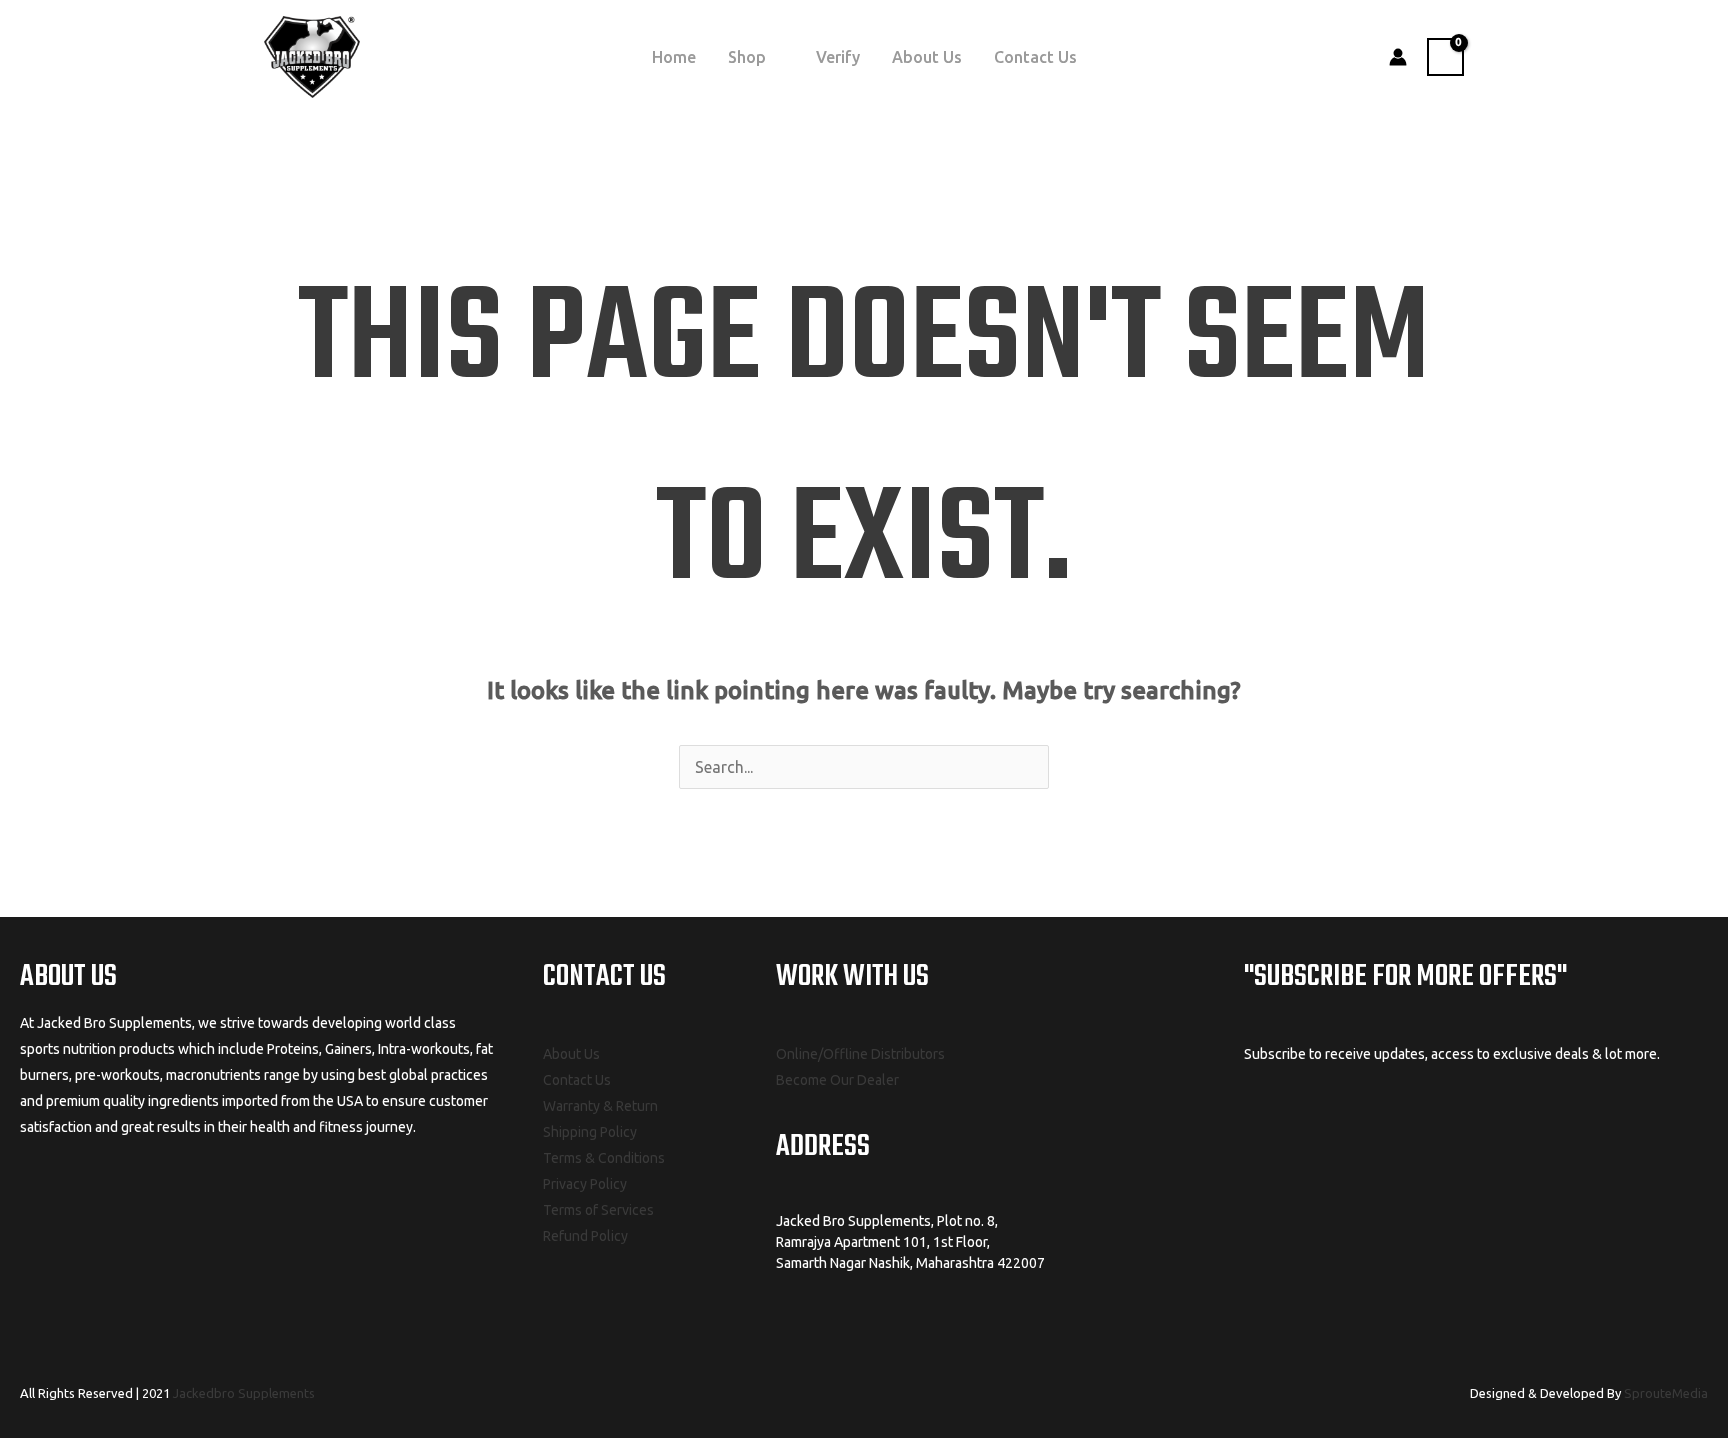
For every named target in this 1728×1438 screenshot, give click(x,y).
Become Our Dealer (837, 1080)
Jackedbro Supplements (244, 1393)
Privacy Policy (585, 1184)
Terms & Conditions (604, 1158)
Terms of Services (598, 1210)
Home (674, 57)
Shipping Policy (590, 1132)
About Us (927, 57)
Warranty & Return (600, 1106)
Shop (747, 57)
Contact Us (1035, 57)
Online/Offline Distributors (860, 1054)
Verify (838, 57)
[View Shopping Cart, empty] (1445, 57)
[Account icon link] (1398, 57)
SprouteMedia (1666, 1393)
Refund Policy (585, 1236)
